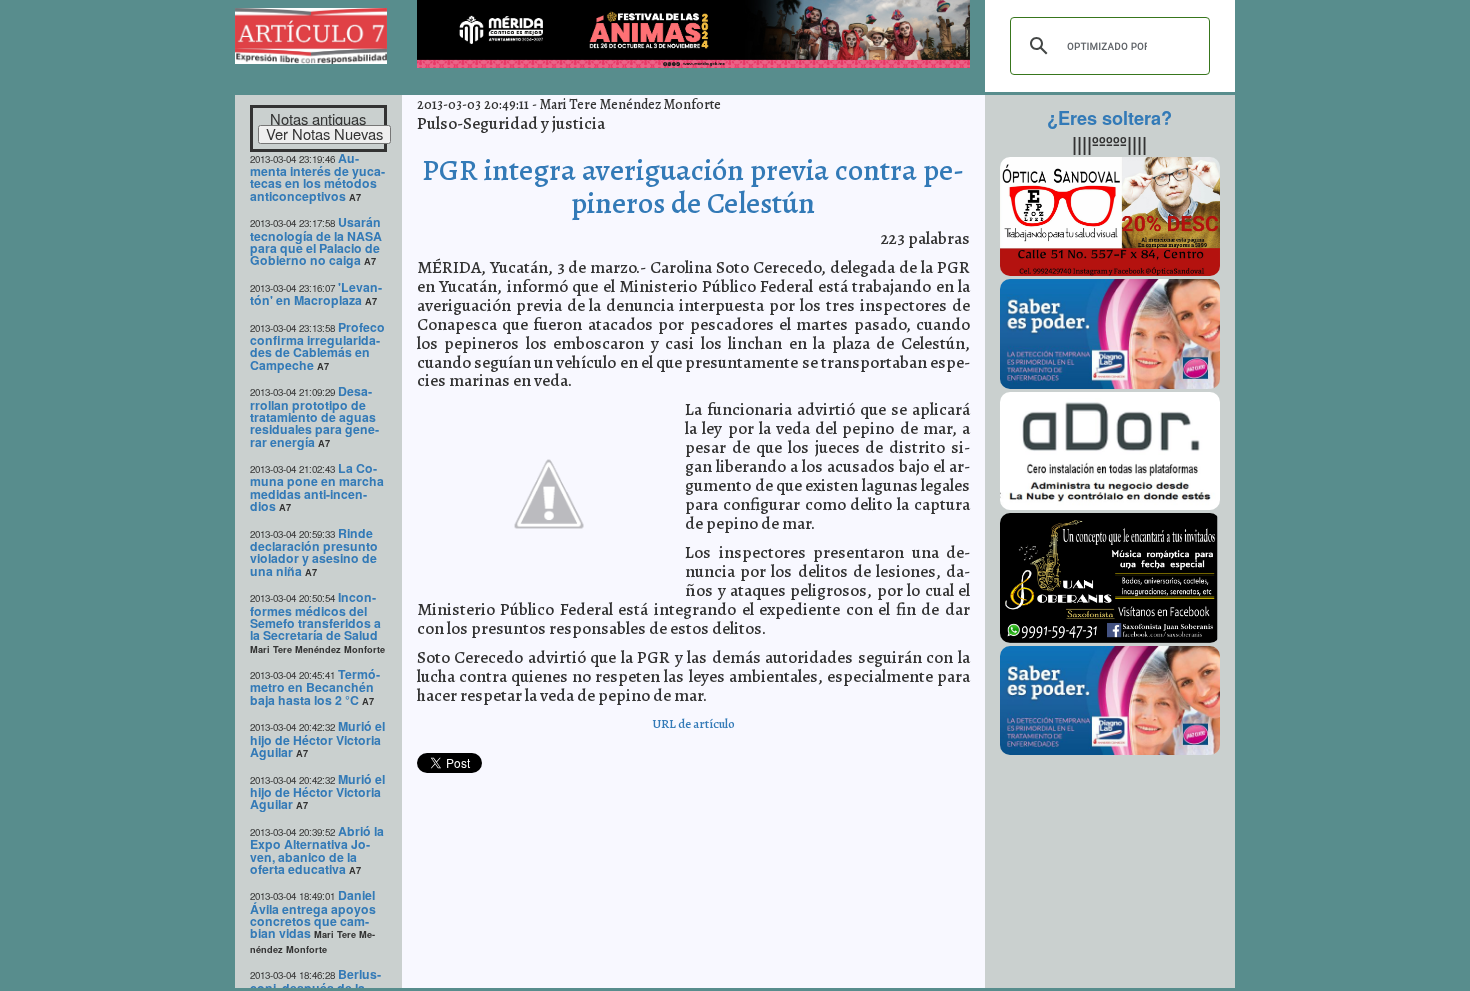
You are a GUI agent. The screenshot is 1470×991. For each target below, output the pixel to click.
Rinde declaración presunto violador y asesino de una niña (314, 552)
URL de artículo (693, 723)
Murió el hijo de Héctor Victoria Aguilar (317, 739)
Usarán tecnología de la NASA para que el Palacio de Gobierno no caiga (316, 241)
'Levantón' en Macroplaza (316, 293)
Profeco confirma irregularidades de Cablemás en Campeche (317, 346)
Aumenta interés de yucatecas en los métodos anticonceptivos (317, 177)
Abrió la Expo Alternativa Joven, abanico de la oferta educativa (317, 850)
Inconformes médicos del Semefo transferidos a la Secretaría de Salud (315, 616)
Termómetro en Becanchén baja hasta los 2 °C (315, 687)
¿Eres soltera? (1109, 118)
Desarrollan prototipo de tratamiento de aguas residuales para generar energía (314, 416)
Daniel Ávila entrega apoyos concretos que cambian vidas (313, 914)
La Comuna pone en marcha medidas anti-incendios (317, 487)
